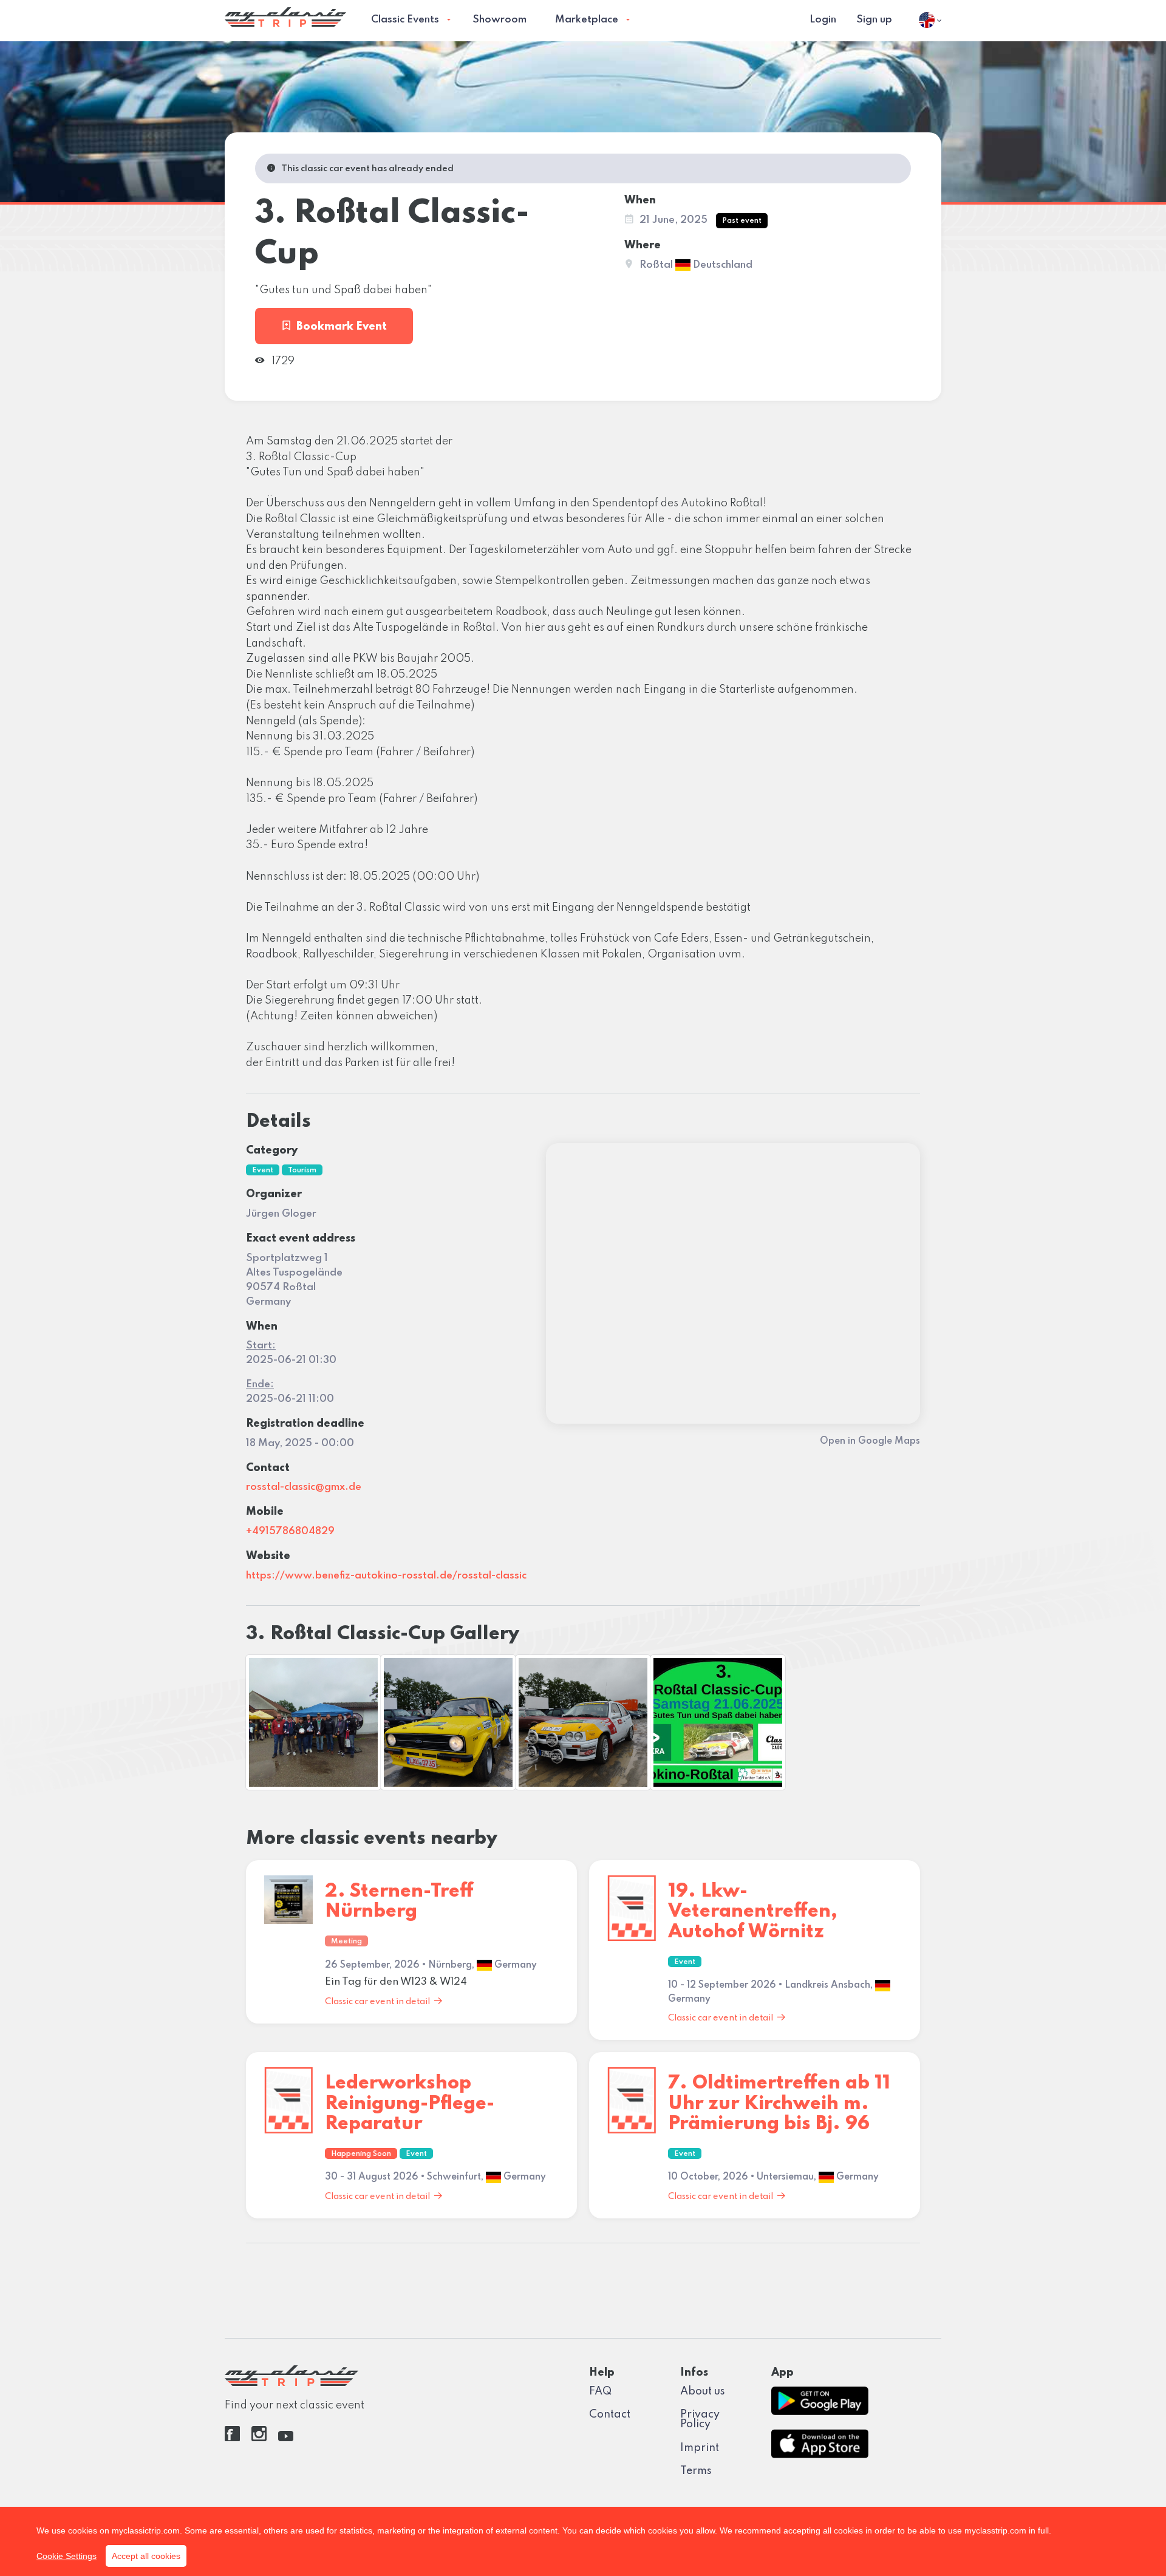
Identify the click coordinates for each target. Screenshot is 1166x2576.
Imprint (700, 2448)
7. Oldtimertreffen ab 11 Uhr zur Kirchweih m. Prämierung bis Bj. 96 (779, 2104)
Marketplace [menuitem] (587, 20)
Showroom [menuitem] (499, 20)
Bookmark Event (342, 327)
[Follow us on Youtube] (286, 2438)
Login (823, 20)
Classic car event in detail (377, 2002)
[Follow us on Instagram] (259, 2438)
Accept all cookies (146, 2556)
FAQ (600, 2391)
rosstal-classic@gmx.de (304, 1487)
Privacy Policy (700, 2419)
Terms (696, 2471)
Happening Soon (361, 2154)
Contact (610, 2415)
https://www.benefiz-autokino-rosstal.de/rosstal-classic (386, 1576)
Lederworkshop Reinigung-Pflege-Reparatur (410, 2104)
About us (703, 2391)
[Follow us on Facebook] (232, 2438)
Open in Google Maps (870, 1441)
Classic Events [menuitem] (405, 20)
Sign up (874, 20)
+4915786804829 (290, 1531)
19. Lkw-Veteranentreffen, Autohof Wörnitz (753, 1912)
